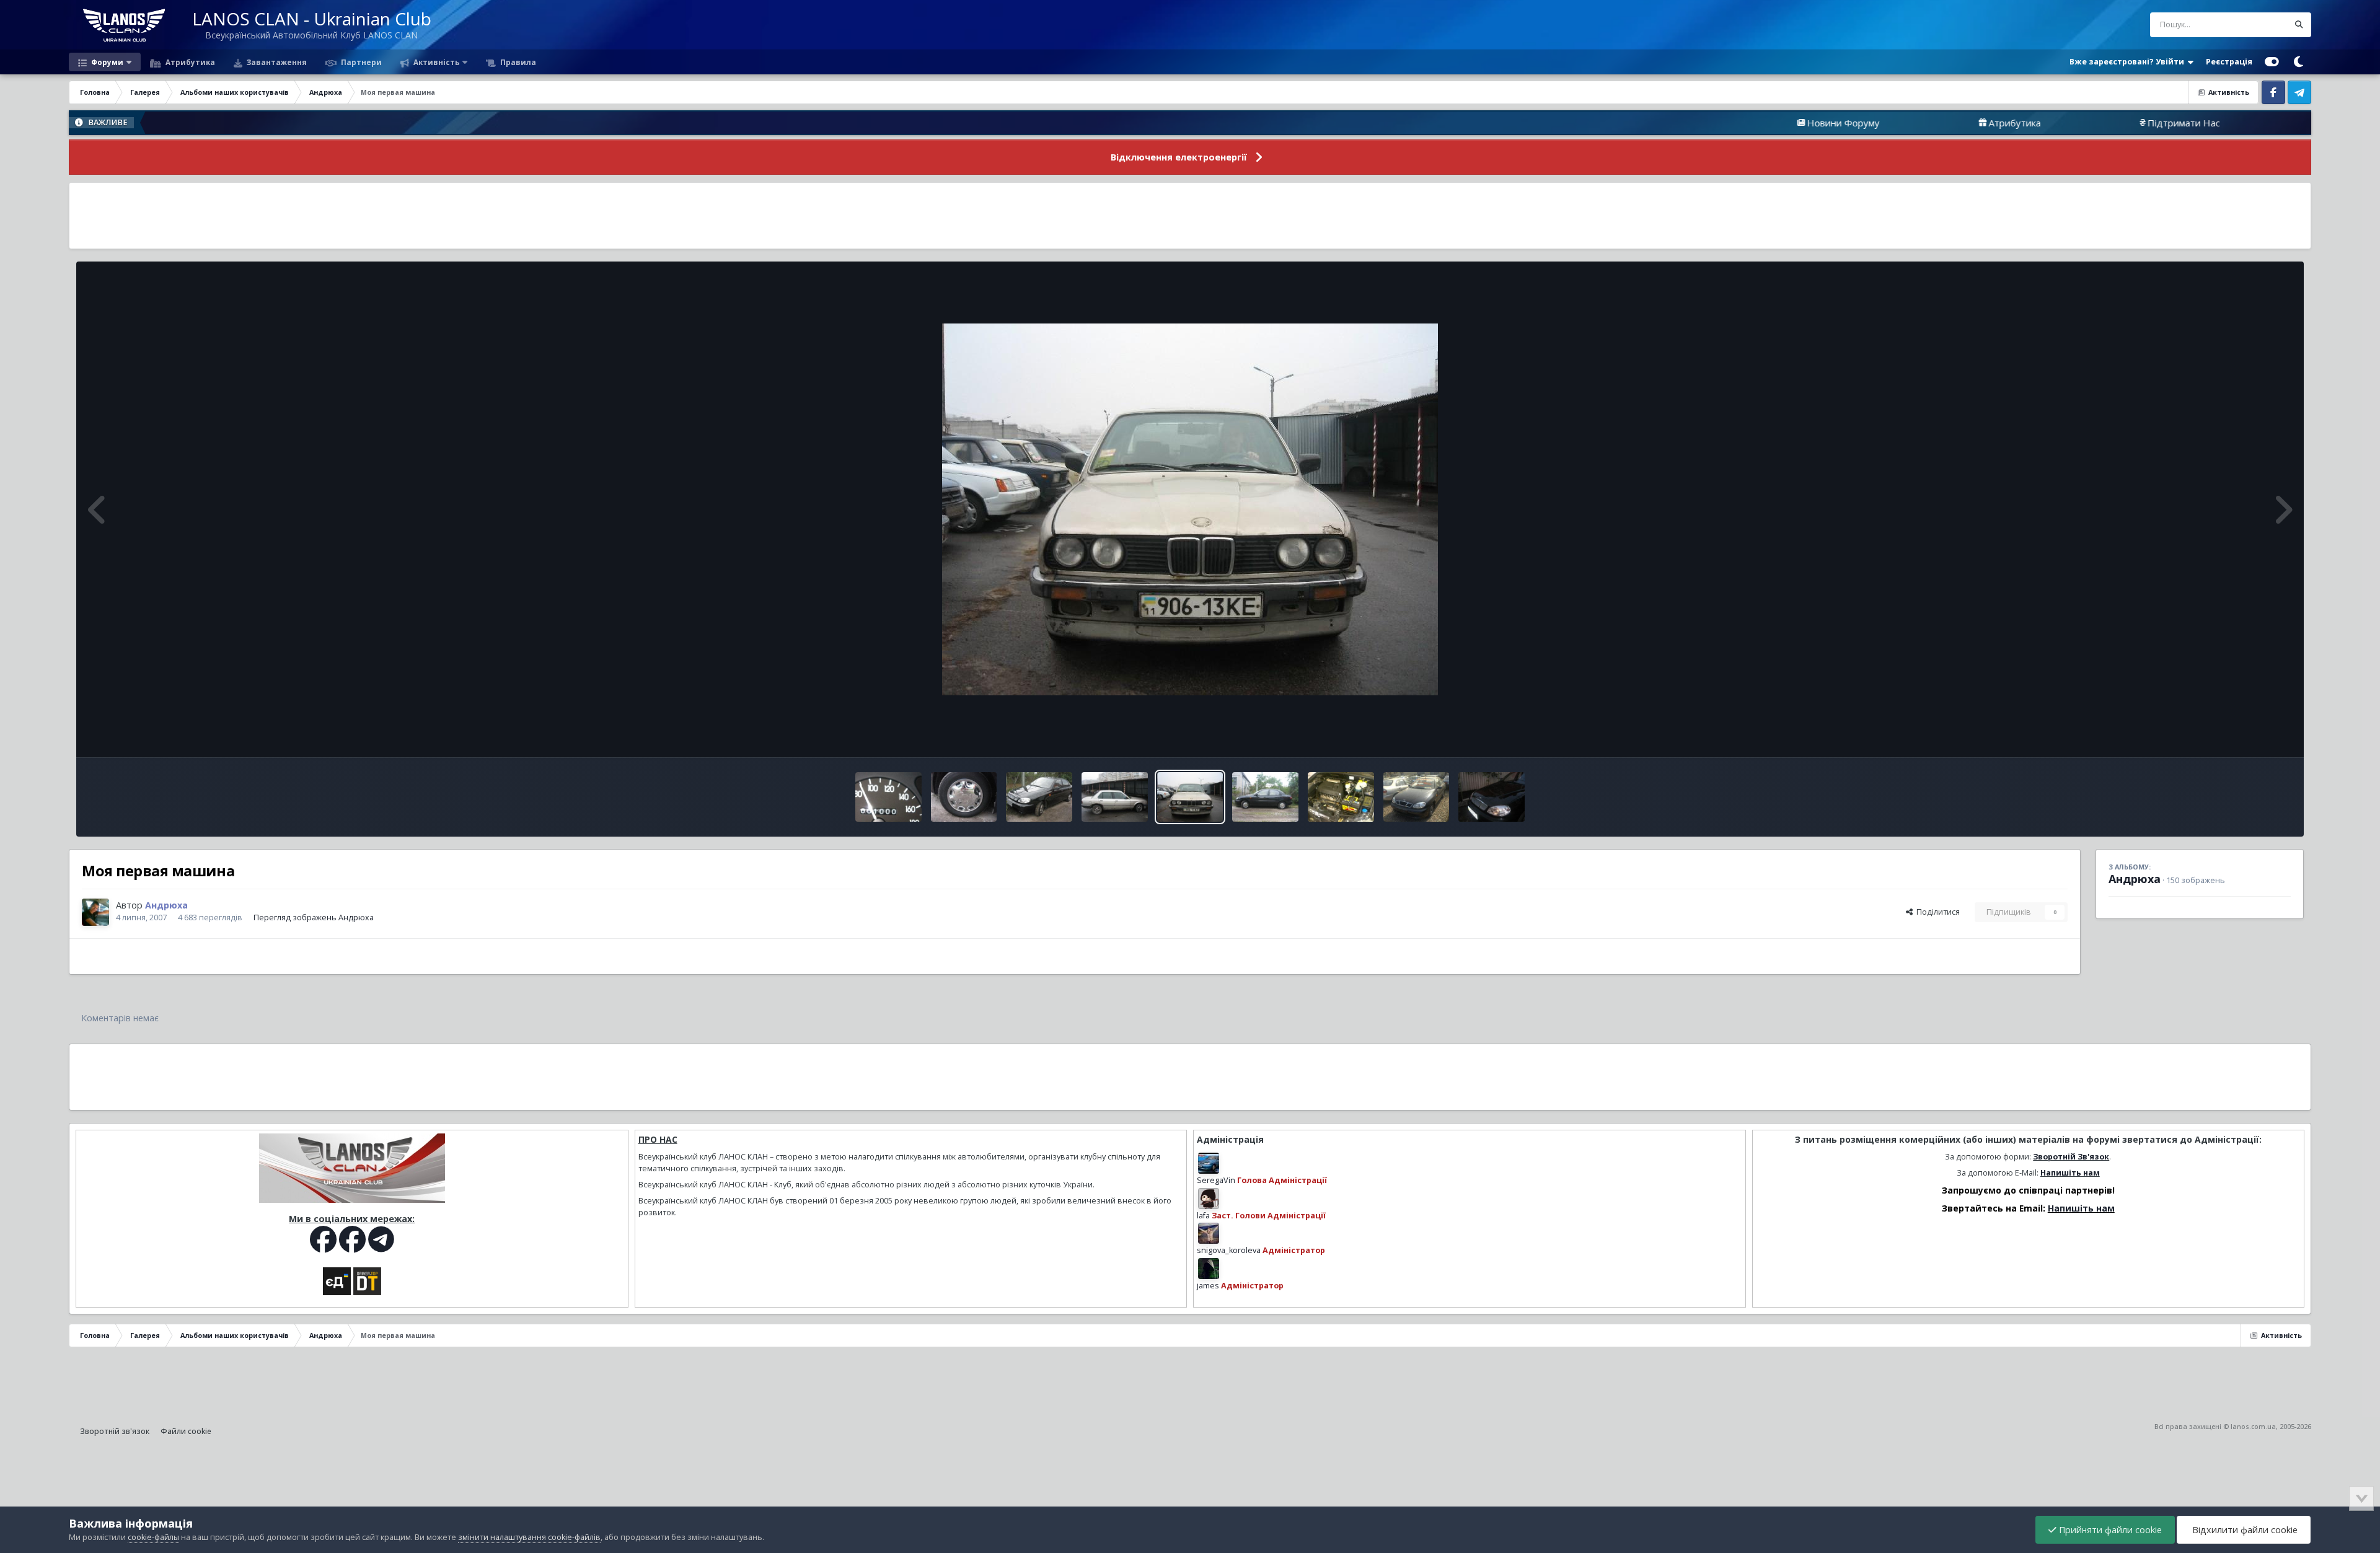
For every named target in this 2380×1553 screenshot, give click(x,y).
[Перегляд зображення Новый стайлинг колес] (1265, 797)
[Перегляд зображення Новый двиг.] (1341, 797)
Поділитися (1936, 912)
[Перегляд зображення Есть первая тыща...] (888, 797)
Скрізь (2260, 24)
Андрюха (2135, 879)
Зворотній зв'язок (115, 1431)
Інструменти (2252, 735)
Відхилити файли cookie (2244, 1530)
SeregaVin (1216, 1180)
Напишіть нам (2070, 1173)
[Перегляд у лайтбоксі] (1190, 509)
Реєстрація (2229, 62)
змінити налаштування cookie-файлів (529, 1537)
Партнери (360, 62)
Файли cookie (186, 1431)
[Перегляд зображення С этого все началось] (1417, 797)
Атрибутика (189, 62)
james (1208, 1286)
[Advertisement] (1190, 216)
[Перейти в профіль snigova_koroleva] (1209, 1233)
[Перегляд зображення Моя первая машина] (1190, 797)
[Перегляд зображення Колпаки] (964, 797)
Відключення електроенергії (1179, 157)
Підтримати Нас (2061, 123)
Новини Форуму (1721, 123)
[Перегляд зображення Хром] (1039, 797)
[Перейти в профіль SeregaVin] (1209, 1163)
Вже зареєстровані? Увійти (2129, 62)
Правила (517, 62)
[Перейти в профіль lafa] (1209, 1199)
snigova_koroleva (1229, 1250)
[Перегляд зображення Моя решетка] (1492, 797)
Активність (435, 62)
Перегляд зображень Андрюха (314, 917)
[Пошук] (2299, 25)
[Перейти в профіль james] (1209, 1269)
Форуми (106, 62)
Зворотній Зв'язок (2071, 1157)
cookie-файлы (153, 1537)
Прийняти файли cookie (2109, 1530)
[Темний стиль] (2298, 62)
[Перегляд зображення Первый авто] (1115, 797)
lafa (1203, 1216)
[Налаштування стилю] (2272, 62)
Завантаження (276, 62)
